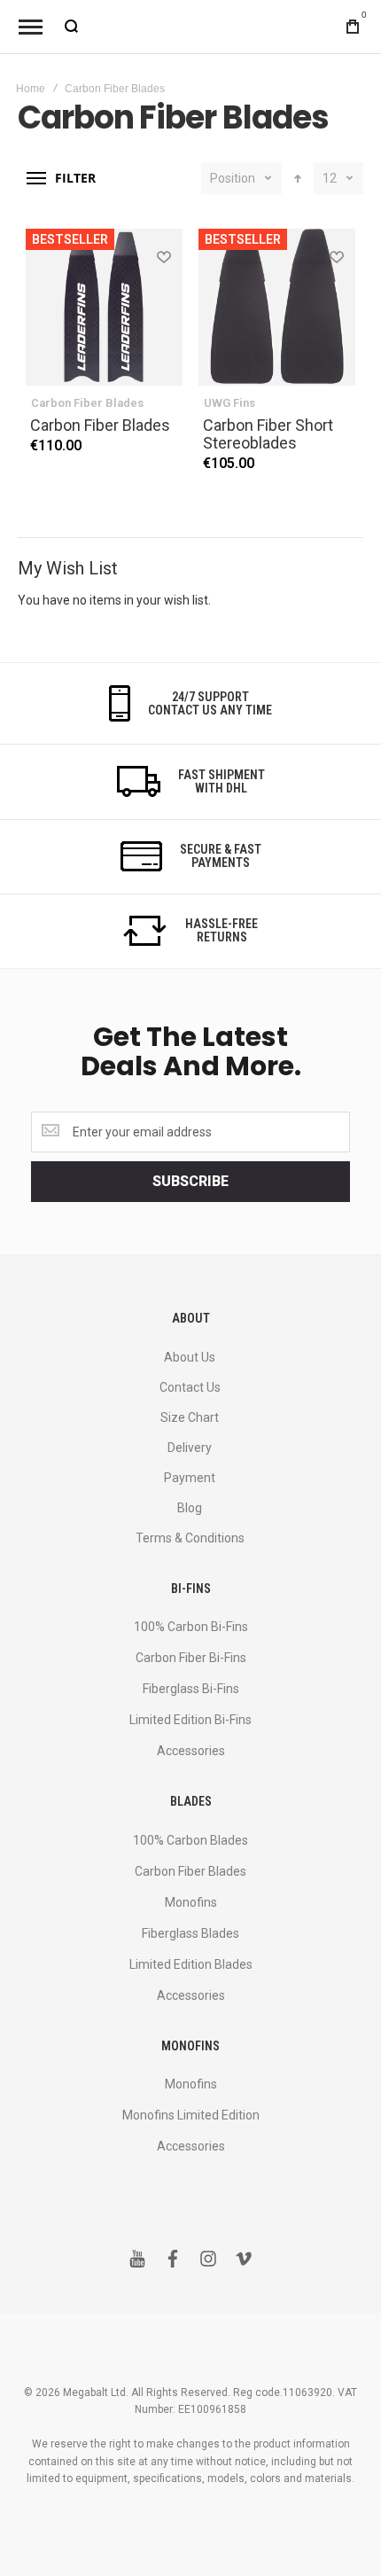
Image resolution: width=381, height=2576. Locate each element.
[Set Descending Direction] (298, 178)
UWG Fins (229, 403)
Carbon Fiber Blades (87, 403)
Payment (190, 1478)
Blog (190, 1508)
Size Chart (190, 1417)
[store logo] (190, 27)
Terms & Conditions (190, 1538)
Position (233, 178)
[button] (163, 256)
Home (31, 89)
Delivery (190, 1448)
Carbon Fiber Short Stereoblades (268, 434)
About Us (190, 1357)
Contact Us (190, 1387)
